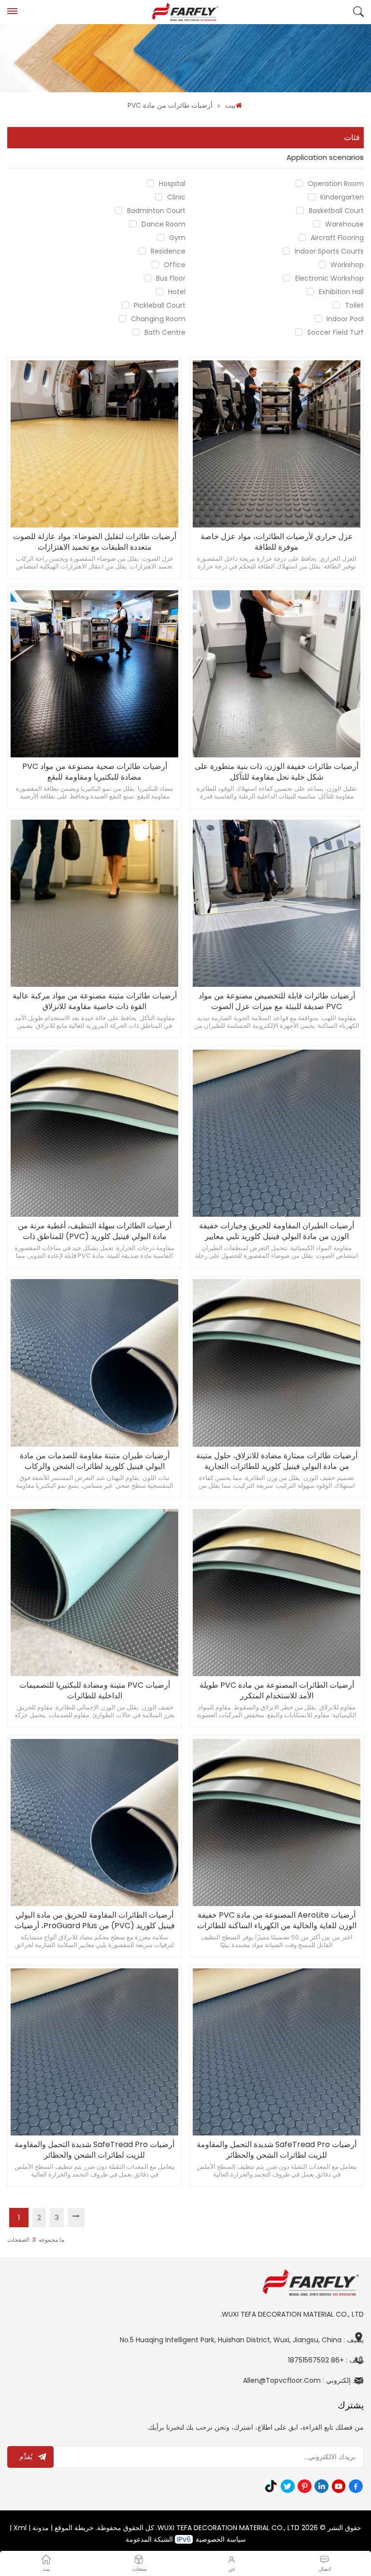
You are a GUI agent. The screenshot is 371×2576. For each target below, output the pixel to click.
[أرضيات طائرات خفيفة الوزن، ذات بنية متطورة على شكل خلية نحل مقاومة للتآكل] (276, 674)
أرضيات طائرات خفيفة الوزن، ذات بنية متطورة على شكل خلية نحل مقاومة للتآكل (277, 772)
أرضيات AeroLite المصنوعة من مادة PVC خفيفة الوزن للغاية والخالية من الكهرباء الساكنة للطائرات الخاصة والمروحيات (277, 1921)
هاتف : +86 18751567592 (326, 2360)
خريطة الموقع (74, 2528)
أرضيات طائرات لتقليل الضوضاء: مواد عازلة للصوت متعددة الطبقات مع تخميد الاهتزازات (95, 542)
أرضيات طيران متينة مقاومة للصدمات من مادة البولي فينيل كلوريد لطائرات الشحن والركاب (95, 1461)
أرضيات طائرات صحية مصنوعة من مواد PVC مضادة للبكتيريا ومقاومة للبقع (95, 772)
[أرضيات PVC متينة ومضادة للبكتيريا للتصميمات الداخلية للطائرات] (94, 1593)
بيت (230, 105)
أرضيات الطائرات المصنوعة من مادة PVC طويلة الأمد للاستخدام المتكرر (277, 1691)
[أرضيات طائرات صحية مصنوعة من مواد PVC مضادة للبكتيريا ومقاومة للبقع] (94, 674)
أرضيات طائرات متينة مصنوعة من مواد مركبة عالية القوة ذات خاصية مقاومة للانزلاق (95, 1001)
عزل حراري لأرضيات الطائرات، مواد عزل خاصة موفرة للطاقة (277, 542)
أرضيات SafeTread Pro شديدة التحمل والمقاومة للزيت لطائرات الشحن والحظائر (94, 2150)
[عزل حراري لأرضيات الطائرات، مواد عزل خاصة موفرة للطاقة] (276, 444)
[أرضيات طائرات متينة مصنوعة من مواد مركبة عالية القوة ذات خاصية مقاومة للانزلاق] (94, 903)
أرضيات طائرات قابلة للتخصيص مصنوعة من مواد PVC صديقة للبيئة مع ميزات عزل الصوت (277, 1001)
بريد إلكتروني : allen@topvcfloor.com (303, 2380)
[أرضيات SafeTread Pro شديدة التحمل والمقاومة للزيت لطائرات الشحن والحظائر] (94, 2052)
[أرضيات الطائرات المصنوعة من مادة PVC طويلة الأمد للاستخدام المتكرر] (276, 1593)
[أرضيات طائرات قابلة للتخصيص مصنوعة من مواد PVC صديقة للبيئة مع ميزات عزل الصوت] (276, 903)
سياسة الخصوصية (221, 2539)
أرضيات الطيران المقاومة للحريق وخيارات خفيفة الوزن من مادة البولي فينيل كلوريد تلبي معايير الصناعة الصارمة (277, 1231)
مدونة (41, 2528)
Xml (20, 2528)
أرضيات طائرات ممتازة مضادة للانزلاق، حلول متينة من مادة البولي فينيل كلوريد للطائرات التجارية (277, 1461)
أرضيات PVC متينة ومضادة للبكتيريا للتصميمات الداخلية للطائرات (95, 1691)
